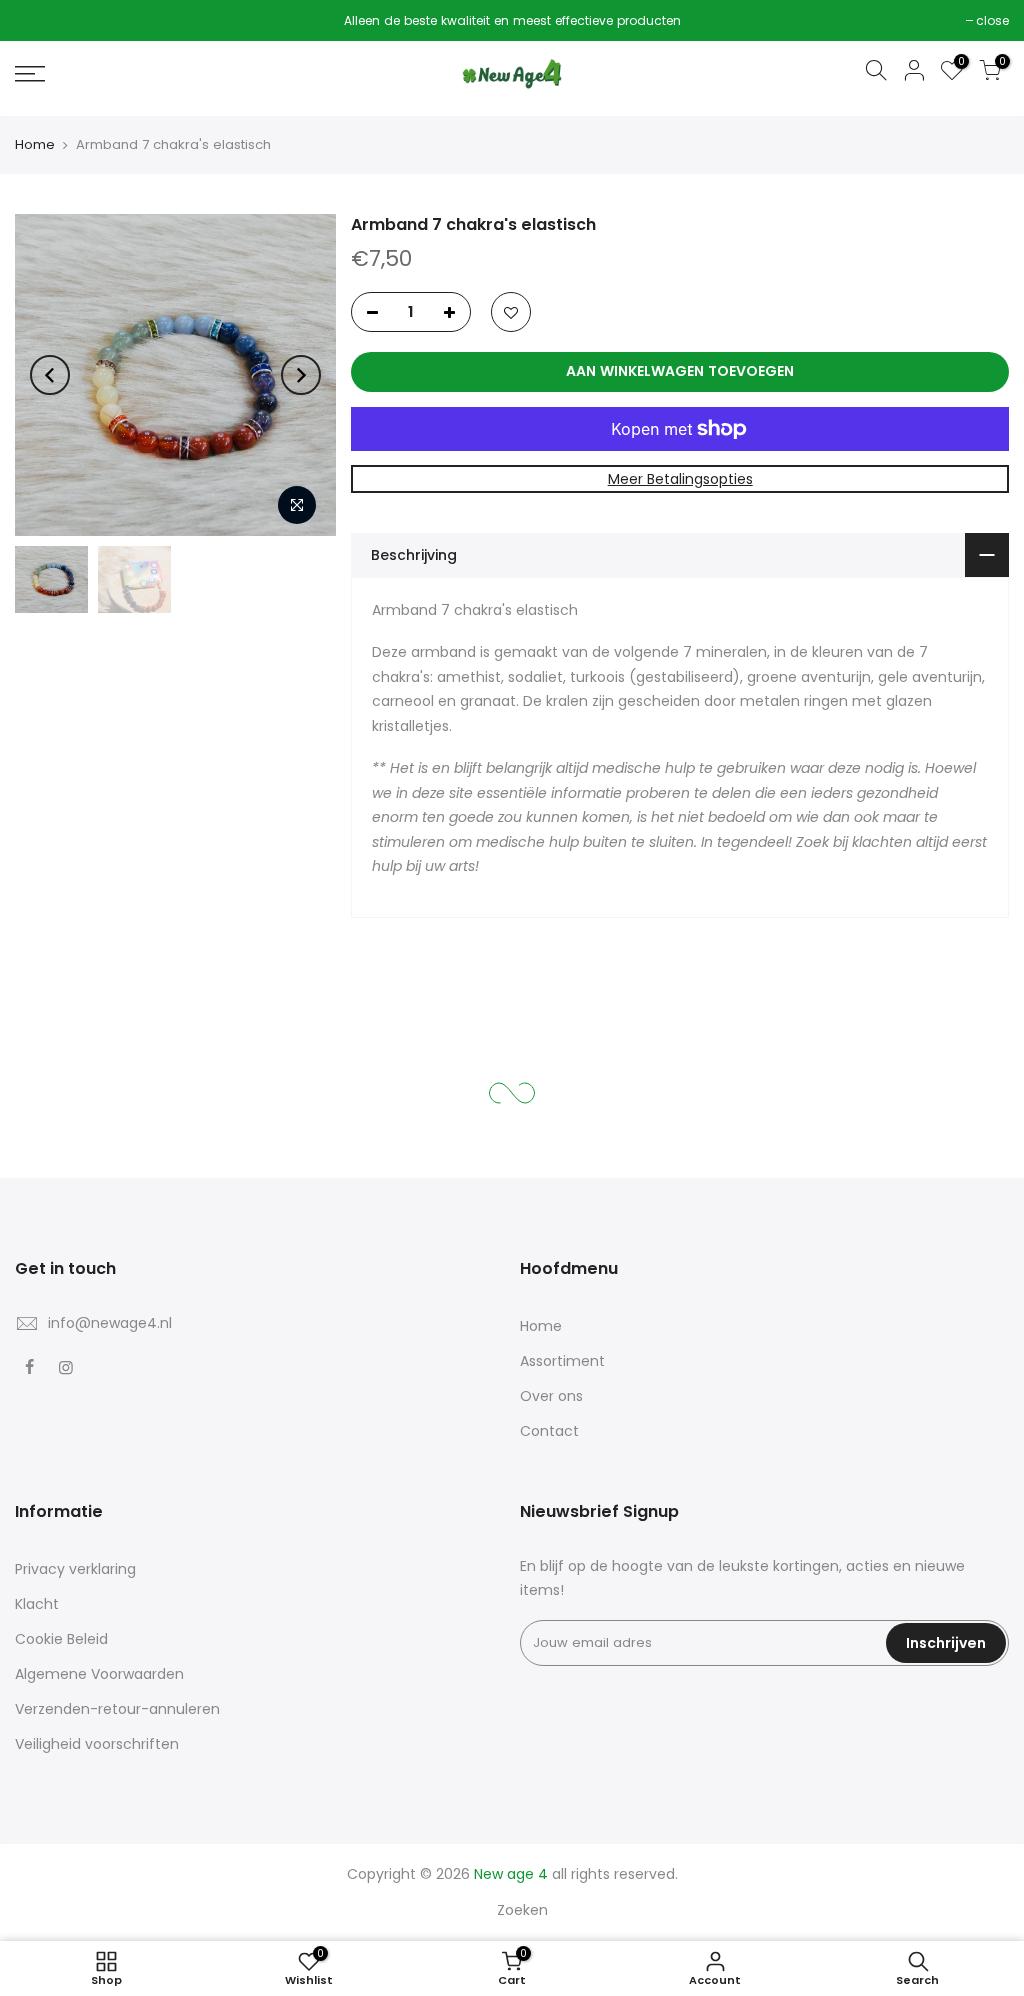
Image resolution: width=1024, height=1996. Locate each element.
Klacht (37, 1604)
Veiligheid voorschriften (97, 1744)
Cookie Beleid (61, 1639)
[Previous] (50, 375)
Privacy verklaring (75, 1569)
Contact (549, 1431)
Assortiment (562, 1361)
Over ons (551, 1396)
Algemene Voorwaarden (99, 1674)
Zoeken (522, 1910)
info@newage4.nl (110, 1323)
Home (35, 144)
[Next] (301, 375)
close (41, 20)
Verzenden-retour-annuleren (117, 1709)
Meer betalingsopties (680, 479)
